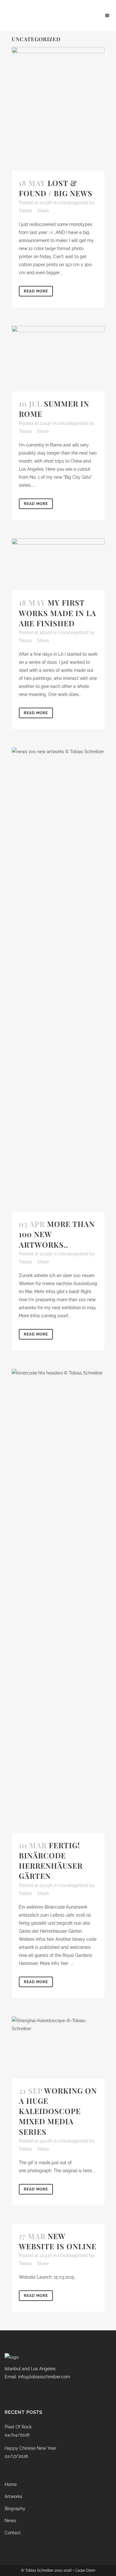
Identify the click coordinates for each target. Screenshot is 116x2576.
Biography (15, 2509)
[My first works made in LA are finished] (58, 565)
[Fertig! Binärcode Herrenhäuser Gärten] (58, 1601)
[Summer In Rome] (58, 359)
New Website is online (58, 2241)
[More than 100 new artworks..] (58, 980)
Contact (13, 2533)
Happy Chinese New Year (30, 2448)
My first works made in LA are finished (58, 613)
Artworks (13, 2496)
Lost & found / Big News (56, 188)
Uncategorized (73, 203)
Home (11, 2484)
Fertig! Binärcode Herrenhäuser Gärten (51, 1861)
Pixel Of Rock (18, 2427)
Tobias (25, 211)
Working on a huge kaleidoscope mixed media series (58, 2111)
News (10, 2521)
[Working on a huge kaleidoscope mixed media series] (58, 2047)
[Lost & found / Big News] (58, 109)
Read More (36, 291)
